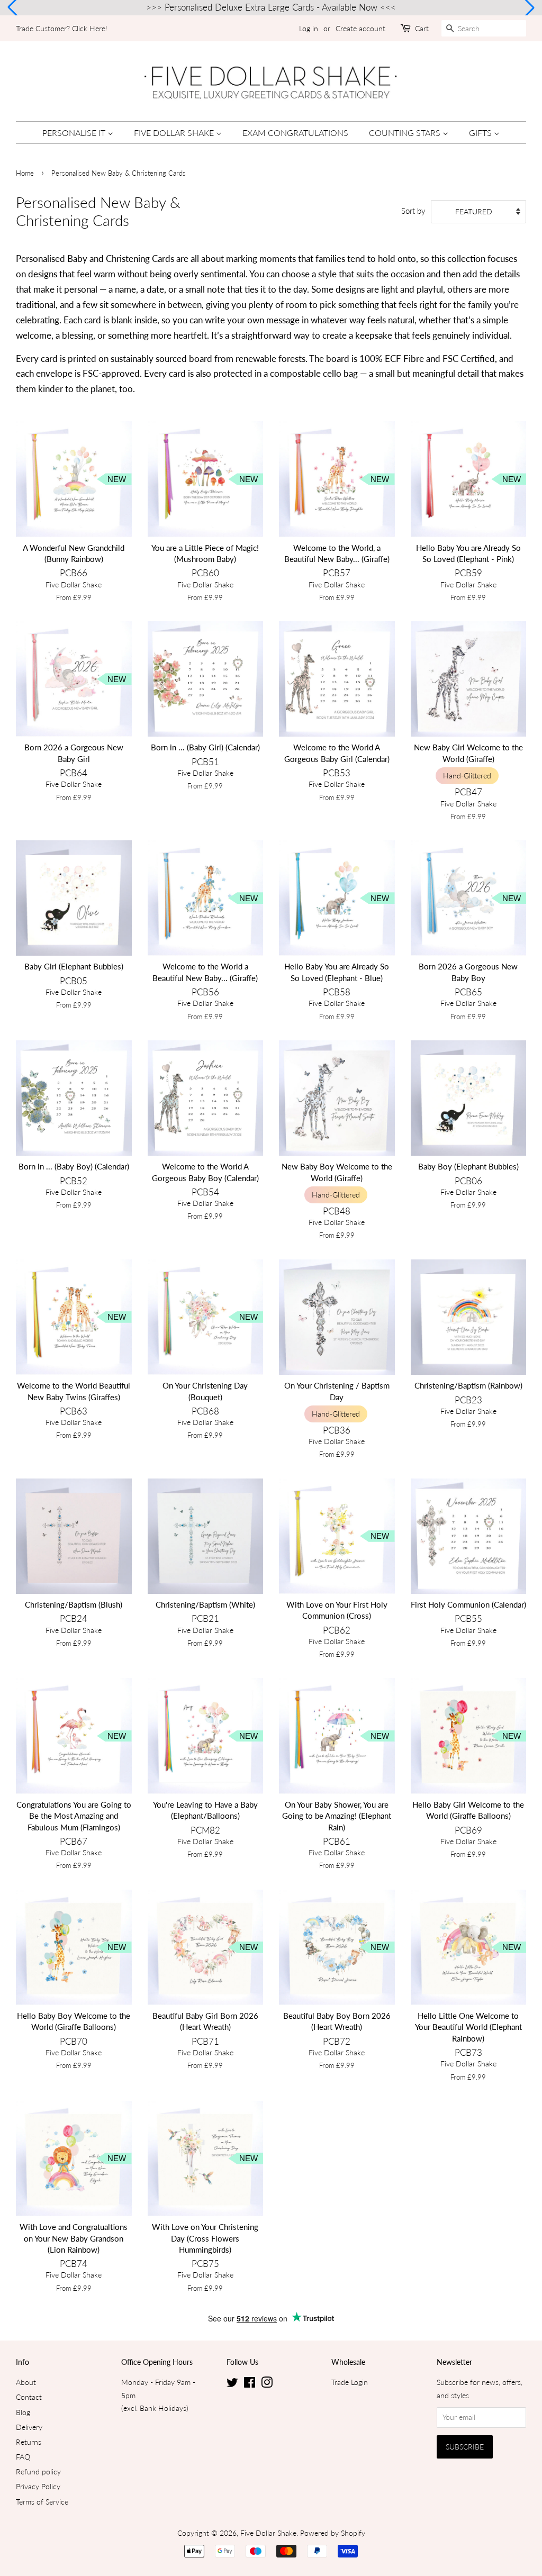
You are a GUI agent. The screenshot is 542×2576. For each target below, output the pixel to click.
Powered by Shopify (333, 2533)
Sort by (413, 211)
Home (25, 173)
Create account (360, 28)
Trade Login (350, 2382)
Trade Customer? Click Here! (62, 28)
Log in (309, 28)
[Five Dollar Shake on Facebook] (250, 2384)
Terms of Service (42, 2502)
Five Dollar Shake (175, 133)
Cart (422, 28)
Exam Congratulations (295, 133)
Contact (29, 2397)
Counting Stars (406, 133)
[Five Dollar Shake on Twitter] (232, 2384)
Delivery (29, 2427)
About (26, 2382)
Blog (23, 2412)
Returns (29, 2442)
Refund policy (38, 2471)
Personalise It (75, 133)
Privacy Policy (38, 2486)
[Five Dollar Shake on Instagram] (267, 2384)
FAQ (23, 2457)
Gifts (481, 133)
